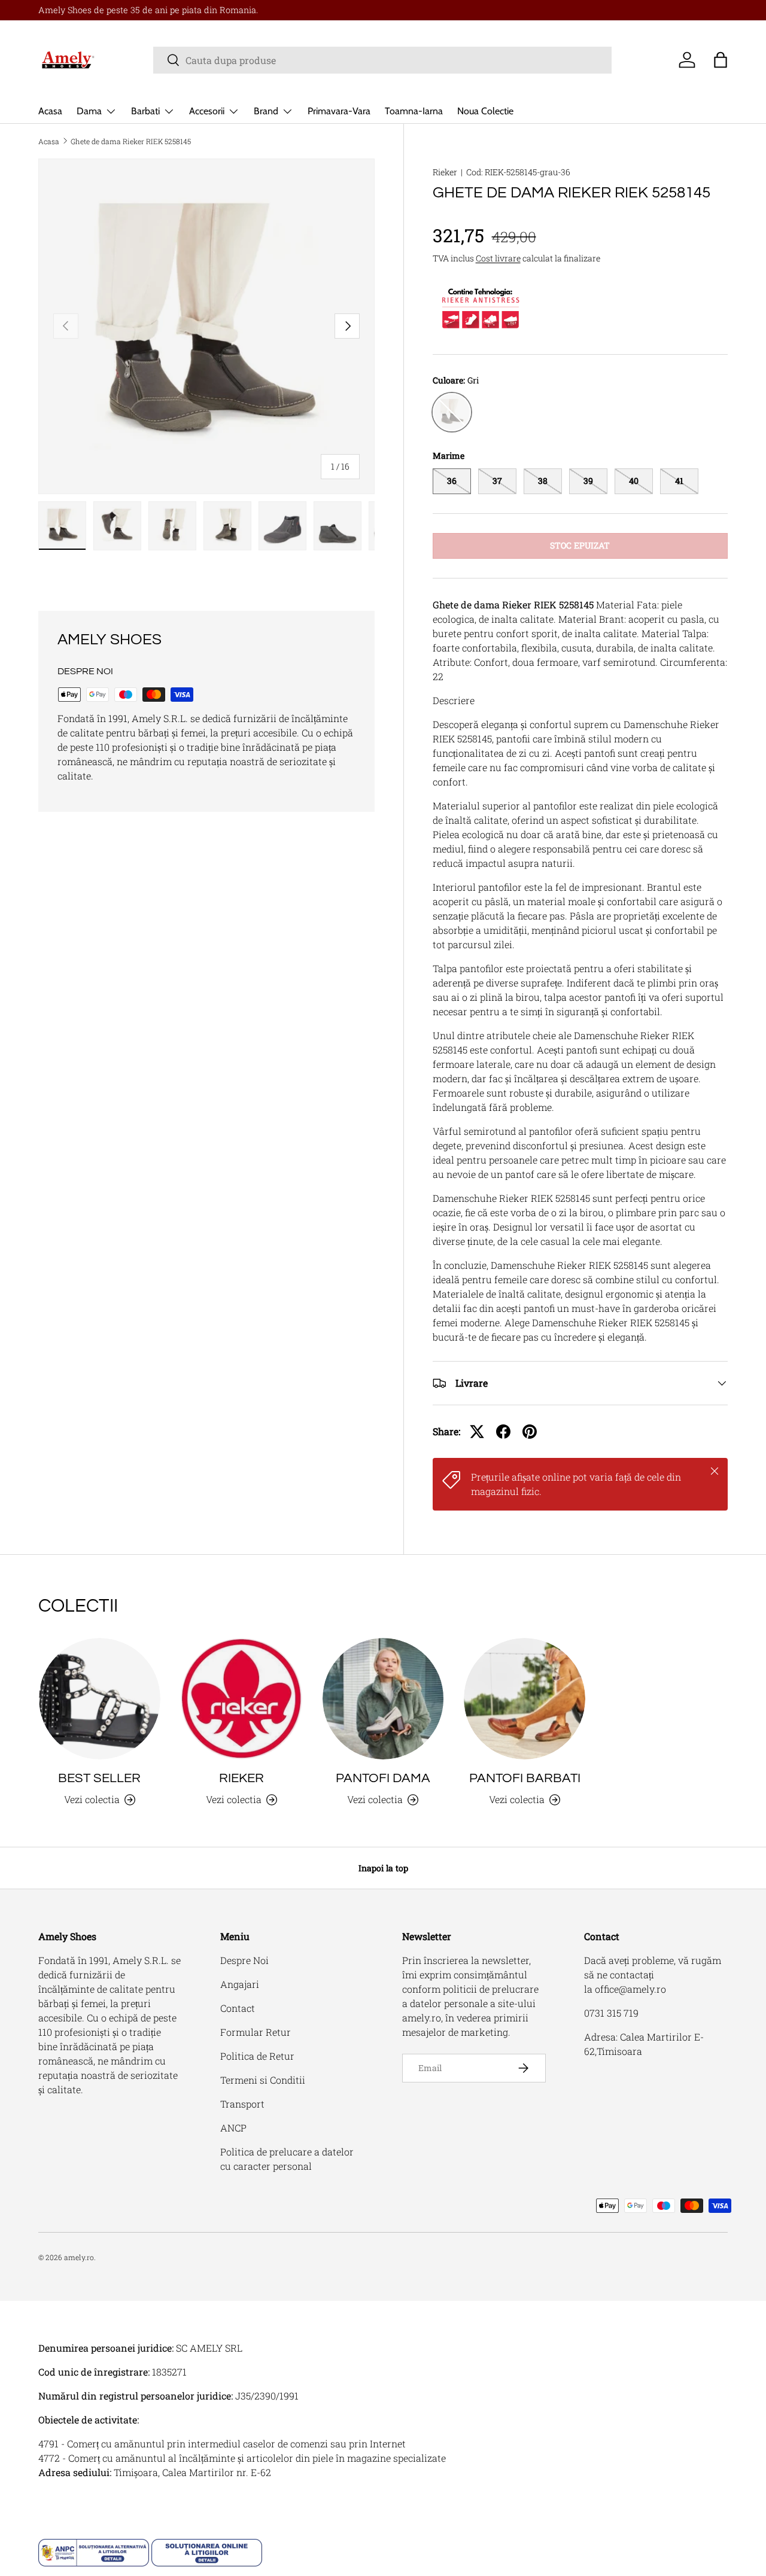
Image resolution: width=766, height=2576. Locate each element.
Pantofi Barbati (525, 1778)
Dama (89, 111)
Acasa (50, 111)
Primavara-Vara (339, 111)
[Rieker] (241, 1699)
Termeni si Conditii (263, 2080)
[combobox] (383, 60)
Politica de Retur (257, 2056)
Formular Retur (256, 2032)
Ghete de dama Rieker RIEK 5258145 (131, 141)
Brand (266, 111)
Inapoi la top (383, 1868)
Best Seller (99, 1778)
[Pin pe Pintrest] (530, 1432)
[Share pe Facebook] (503, 1432)
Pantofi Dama (383, 1778)
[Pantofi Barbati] (525, 1699)
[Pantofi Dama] (383, 1699)
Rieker (445, 172)
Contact (238, 2008)
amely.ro (79, 2257)
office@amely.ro (630, 1989)
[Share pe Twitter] (477, 1432)
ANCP (233, 2128)
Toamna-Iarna (414, 111)
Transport (242, 2104)
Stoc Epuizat (580, 545)
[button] (721, 60)
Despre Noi (244, 1960)
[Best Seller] (100, 1699)
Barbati (145, 111)
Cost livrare (498, 258)
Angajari (240, 1984)
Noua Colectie (485, 111)
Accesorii (207, 111)
